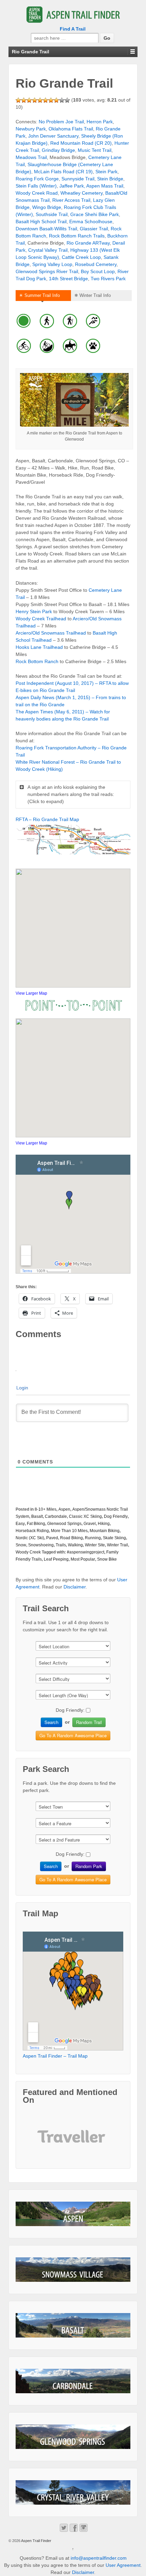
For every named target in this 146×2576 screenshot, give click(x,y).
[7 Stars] (51, 100)
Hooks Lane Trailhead (39, 647)
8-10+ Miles (45, 1509)
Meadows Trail (31, 157)
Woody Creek (28, 1552)
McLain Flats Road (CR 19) (63, 172)
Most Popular (83, 1559)
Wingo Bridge (47, 207)
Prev (48, 2142)
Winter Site (95, 1545)
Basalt (37, 1516)
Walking (75, 1545)
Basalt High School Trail (41, 221)
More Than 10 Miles (69, 1531)
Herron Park (100, 122)
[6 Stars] (45, 100)
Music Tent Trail (95, 150)
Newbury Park (31, 129)
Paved (52, 1538)
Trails (61, 1545)
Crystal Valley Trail (48, 250)
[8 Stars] (56, 100)
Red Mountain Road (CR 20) (81, 143)
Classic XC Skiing (85, 1516)
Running (93, 1538)
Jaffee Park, (73, 186)
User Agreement (123, 2565)
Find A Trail (73, 29)
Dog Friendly (116, 1516)
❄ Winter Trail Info (93, 295)
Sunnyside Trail (78, 179)
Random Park (89, 1866)
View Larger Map (31, 993)
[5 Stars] (40, 100)
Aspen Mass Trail (105, 186)
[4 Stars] (35, 100)
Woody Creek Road (37, 193)
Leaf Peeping (56, 1559)
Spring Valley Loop (52, 264)
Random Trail (89, 1722)
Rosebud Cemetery (96, 264)
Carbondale (56, 1516)
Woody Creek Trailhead (41, 619)
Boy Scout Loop (98, 271)
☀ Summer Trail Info (39, 295)
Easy (20, 1524)
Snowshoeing (41, 1545)
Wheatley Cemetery (81, 193)
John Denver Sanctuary (53, 136)
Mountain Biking (105, 1531)
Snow (21, 1545)
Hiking (104, 1524)
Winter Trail (117, 1545)
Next (98, 2142)
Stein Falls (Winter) (36, 186)
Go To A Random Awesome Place (73, 1735)
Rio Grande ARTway (88, 243)
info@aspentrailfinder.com (99, 2558)
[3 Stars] (29, 100)
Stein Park (106, 172)
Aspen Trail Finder (36, 2541)
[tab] (43, 296)
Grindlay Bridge (58, 150)
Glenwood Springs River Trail (47, 271)
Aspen (64, 1509)
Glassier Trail (94, 229)
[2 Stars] (24, 100)
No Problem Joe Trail (61, 122)
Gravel (90, 1524)
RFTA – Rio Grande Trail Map (47, 819)
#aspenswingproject (86, 1552)
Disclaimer (75, 1587)
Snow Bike (107, 1559)
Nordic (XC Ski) (30, 1538)
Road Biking (71, 1538)
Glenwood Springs (64, 1524)
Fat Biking (36, 1524)
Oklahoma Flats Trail (71, 129)
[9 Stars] (62, 100)
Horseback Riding (32, 1531)
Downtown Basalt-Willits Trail (46, 229)
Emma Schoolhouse (91, 221)
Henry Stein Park (34, 611)
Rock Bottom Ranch (37, 661)
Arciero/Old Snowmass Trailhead (51, 633)
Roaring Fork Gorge (37, 179)
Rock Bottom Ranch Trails (77, 236)
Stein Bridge (110, 179)
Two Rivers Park (108, 279)
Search (51, 1722)
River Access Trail (71, 200)
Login (22, 1388)
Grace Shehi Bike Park (95, 214)
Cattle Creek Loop (81, 257)
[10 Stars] (67, 100)
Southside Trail (52, 214)
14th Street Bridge (68, 279)
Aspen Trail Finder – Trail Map (55, 2056)
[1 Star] (18, 100)
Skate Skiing (114, 1538)
